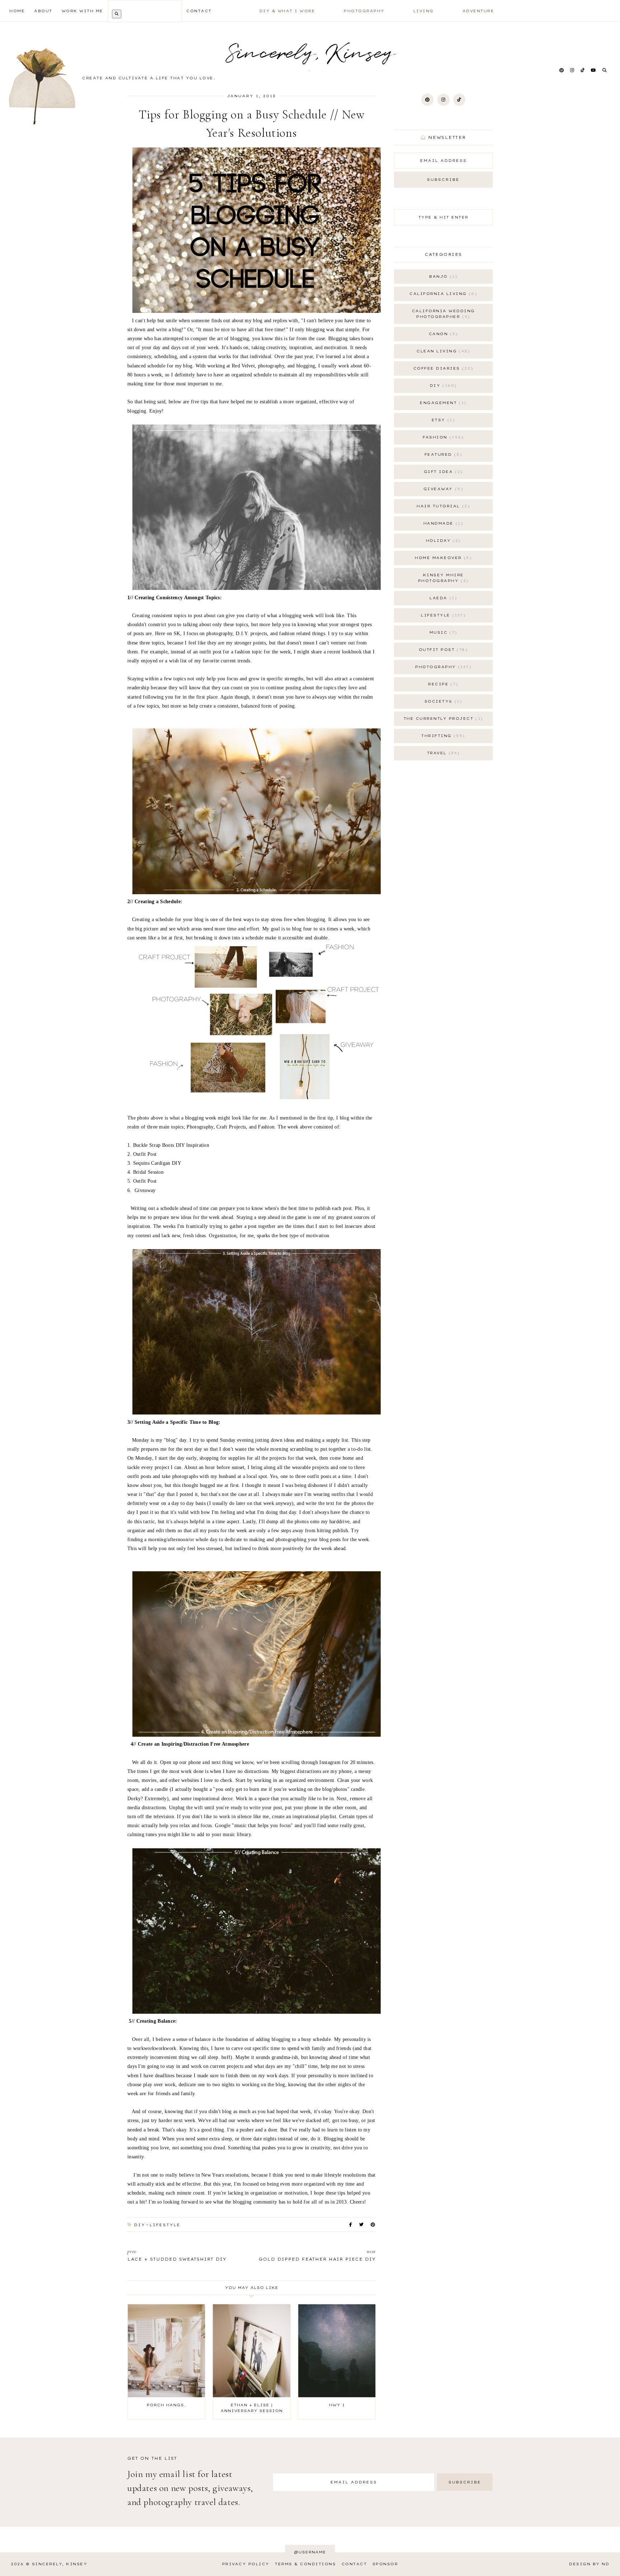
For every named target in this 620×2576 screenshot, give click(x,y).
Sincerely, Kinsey (60, 2564)
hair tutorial (442, 506)
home (17, 11)
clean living (442, 351)
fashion (442, 437)
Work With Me (83, 11)
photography (442, 667)
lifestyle (165, 2225)
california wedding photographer (443, 314)
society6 (442, 701)
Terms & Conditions (305, 2564)
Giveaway (442, 489)
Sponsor (385, 2564)
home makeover (442, 558)
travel (442, 753)
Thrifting (442, 736)
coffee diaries (442, 368)
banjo (442, 276)
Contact (354, 2564)
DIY (140, 2225)
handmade (442, 523)
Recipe (442, 684)
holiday (442, 541)
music (442, 632)
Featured (442, 454)
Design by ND (589, 2564)
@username (310, 2552)
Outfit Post (442, 650)
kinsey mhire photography (442, 578)
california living (442, 294)
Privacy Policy (246, 2564)
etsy (442, 420)
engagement (442, 403)
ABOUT (43, 11)
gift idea (442, 472)
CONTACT (199, 11)
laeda (442, 598)
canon (442, 334)
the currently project (442, 719)
